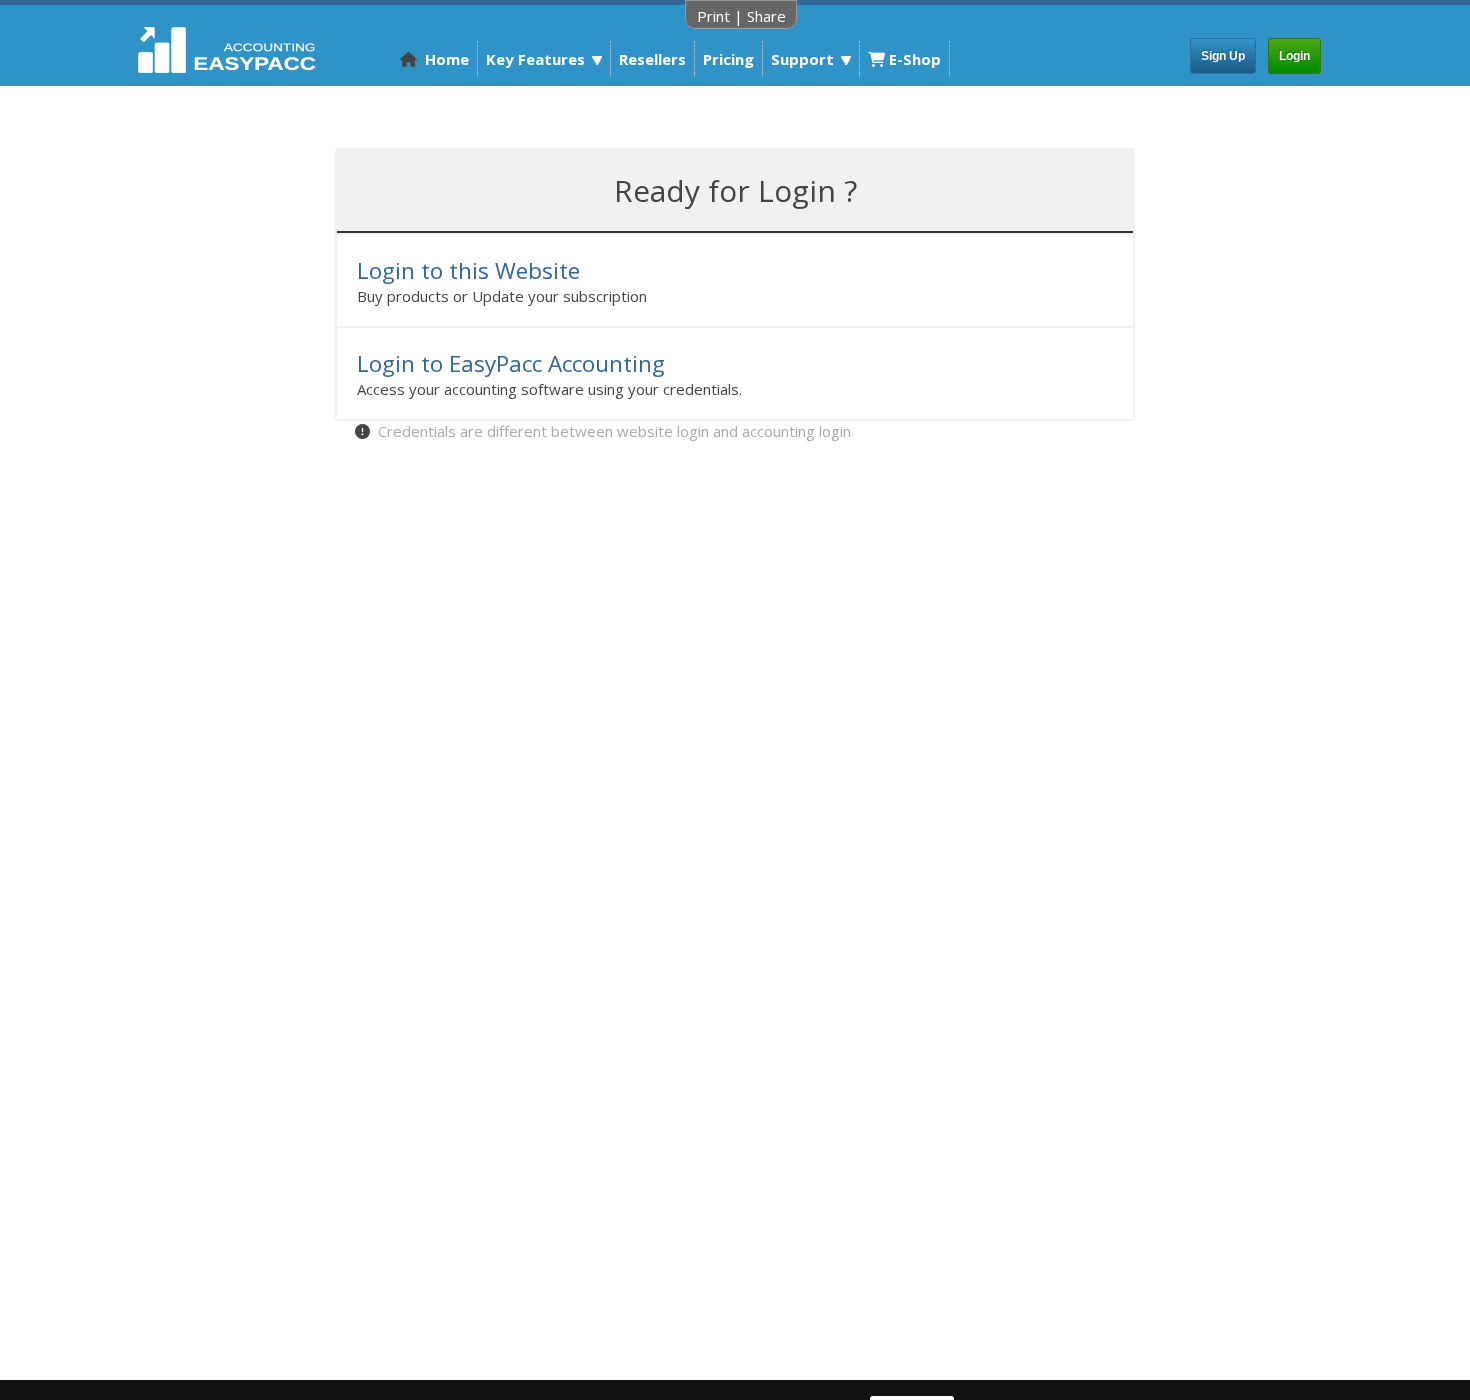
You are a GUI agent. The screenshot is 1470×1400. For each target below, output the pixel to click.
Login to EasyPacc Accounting (511, 363)
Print (713, 16)
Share (766, 16)
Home (443, 59)
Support (802, 59)
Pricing (728, 59)
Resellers (652, 59)
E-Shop (913, 59)
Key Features (535, 59)
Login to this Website (468, 270)
